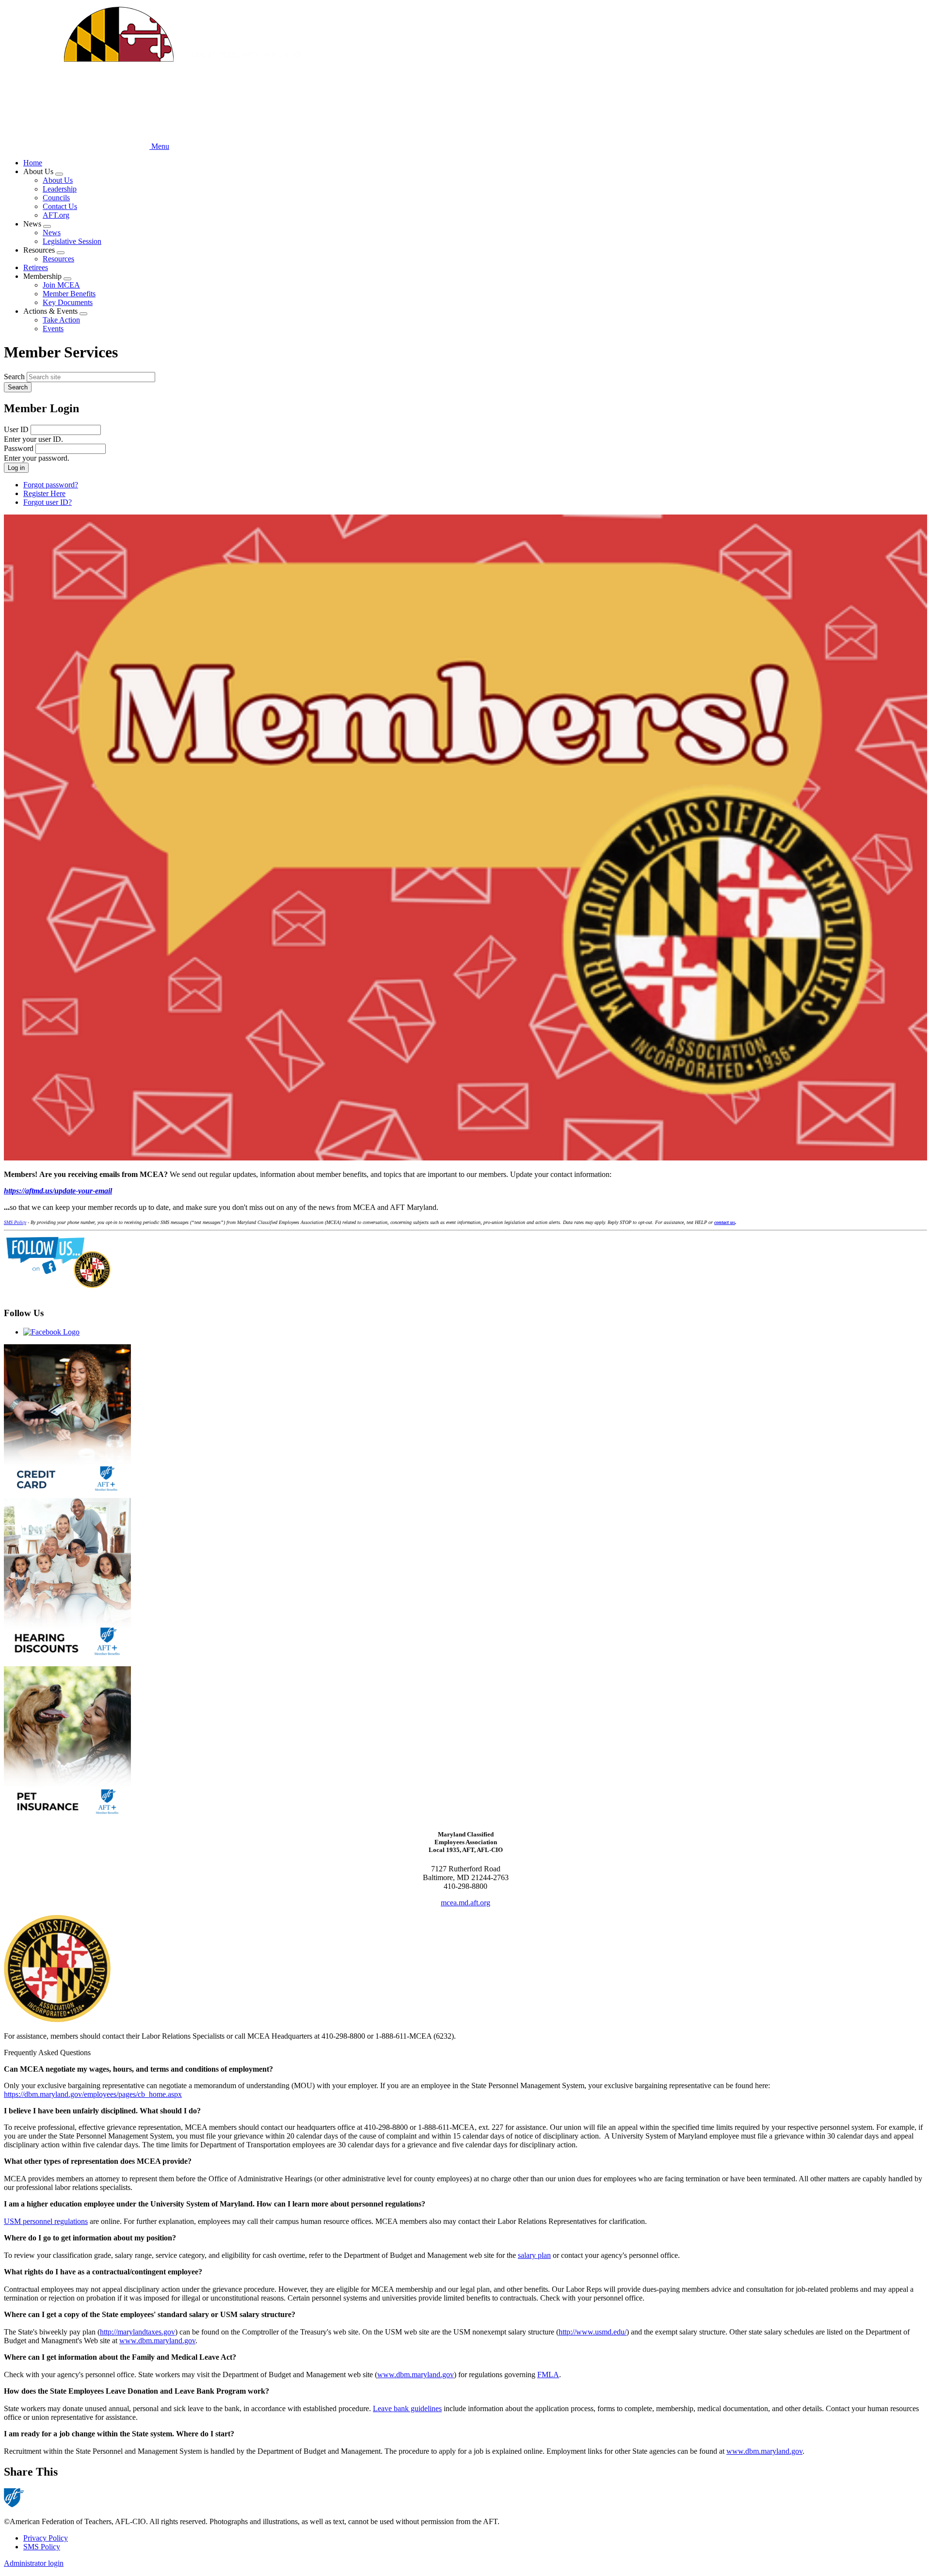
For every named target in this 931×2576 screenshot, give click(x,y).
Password (19, 448)
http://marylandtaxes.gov (137, 2332)
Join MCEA (61, 285)
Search (14, 377)
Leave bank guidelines (407, 2408)
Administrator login (34, 2563)
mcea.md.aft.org (465, 1903)
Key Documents (68, 302)
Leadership (60, 189)
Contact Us (60, 206)
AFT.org (56, 215)
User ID (16, 429)
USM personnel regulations (46, 2221)
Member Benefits (69, 294)
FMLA (548, 2375)
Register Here (44, 493)
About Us (58, 180)
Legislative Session (72, 241)
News (52, 233)
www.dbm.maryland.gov (157, 2341)
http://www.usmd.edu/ (593, 2332)
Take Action (61, 320)
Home (33, 163)
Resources (58, 259)
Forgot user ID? (48, 502)
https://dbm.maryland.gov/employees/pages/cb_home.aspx (93, 2094)
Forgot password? (51, 485)
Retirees (36, 267)
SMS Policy (42, 2547)
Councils (56, 198)
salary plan (534, 2255)
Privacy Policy (46, 2538)
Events (53, 329)
